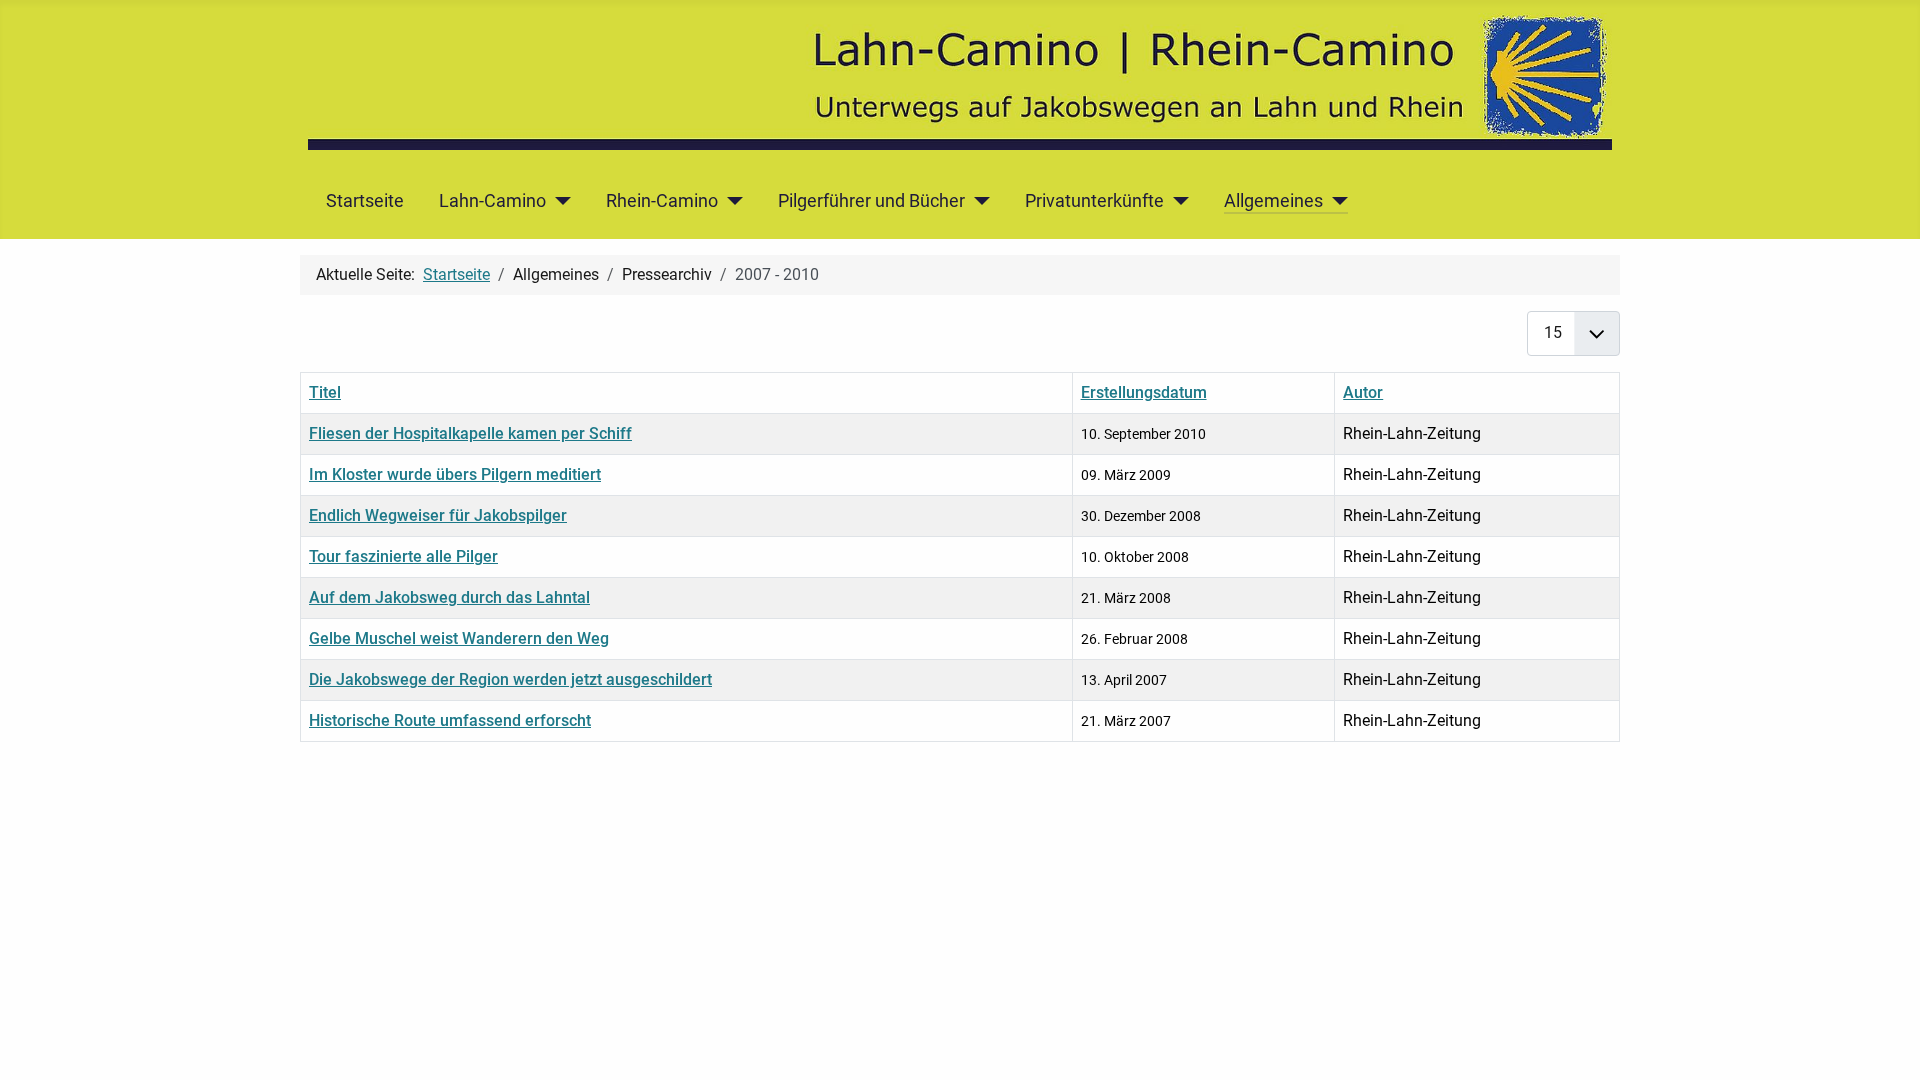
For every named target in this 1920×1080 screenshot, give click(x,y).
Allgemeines (1273, 201)
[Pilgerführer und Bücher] (977, 201)
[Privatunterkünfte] (1176, 201)
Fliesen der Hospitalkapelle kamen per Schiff (470, 433)
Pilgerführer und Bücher (871, 201)
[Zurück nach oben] (1885, 1043)
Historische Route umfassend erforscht (450, 720)
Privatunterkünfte (1094, 201)
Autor (1363, 392)
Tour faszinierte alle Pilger (403, 556)
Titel (325, 392)
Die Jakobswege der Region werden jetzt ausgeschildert (510, 679)
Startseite (365, 201)
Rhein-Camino (662, 201)
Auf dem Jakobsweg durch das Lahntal (449, 597)
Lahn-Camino (492, 201)
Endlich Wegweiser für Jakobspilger (438, 515)
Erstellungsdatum (1144, 392)
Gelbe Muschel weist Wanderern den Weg (459, 638)
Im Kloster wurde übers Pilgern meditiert (455, 474)
